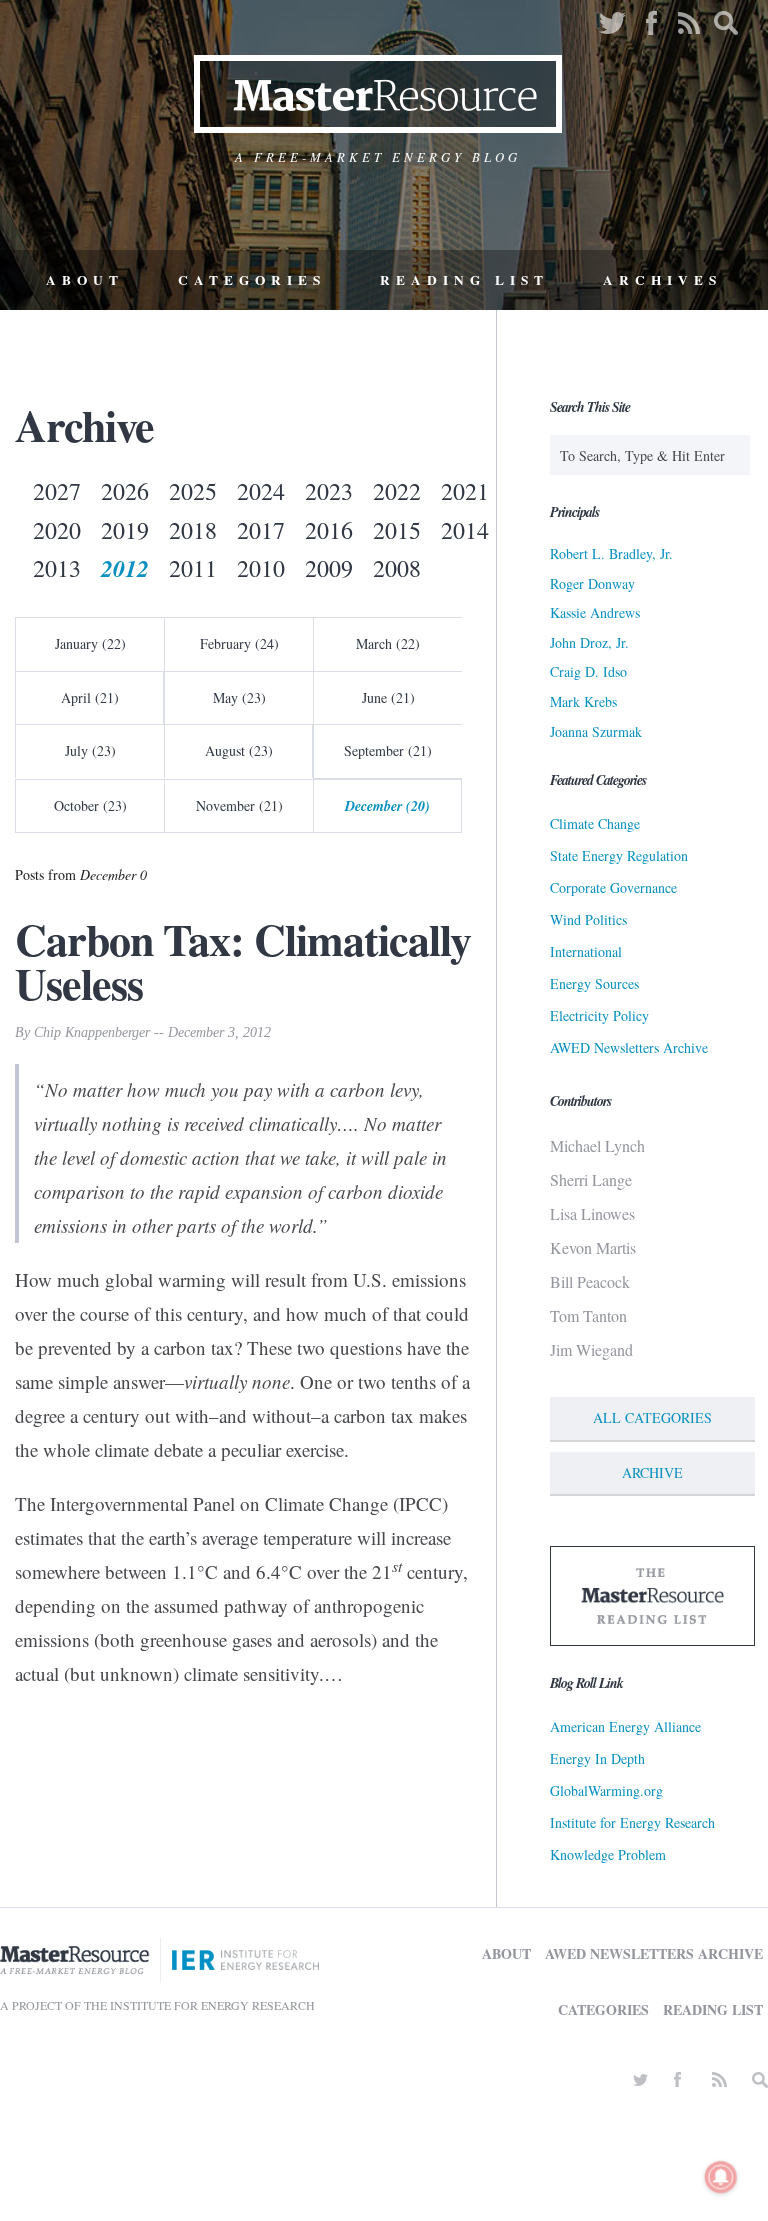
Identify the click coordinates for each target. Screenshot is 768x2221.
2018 (193, 530)
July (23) (90, 750)
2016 (329, 530)
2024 (261, 491)
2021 (465, 491)
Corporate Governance (613, 887)
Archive (652, 1472)
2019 (125, 530)
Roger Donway (592, 583)
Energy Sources (594, 983)
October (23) (90, 805)
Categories (252, 280)
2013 (57, 568)
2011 (193, 568)
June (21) (388, 697)
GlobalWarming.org (606, 1790)
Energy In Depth (597, 1758)
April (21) (90, 697)
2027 (57, 491)
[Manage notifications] (721, 2177)
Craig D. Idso (588, 671)
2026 (125, 491)
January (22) (90, 643)
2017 (261, 530)
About (85, 280)
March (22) (388, 643)
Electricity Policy (599, 1015)
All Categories (652, 1417)
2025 (193, 491)
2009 (329, 568)
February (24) (239, 643)
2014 (465, 530)
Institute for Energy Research (632, 1822)
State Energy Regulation (619, 855)
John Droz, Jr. (589, 642)
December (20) (387, 806)
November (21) (239, 805)
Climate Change (595, 823)
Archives (662, 280)
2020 (57, 530)
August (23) (239, 750)
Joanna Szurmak (596, 731)
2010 (261, 568)
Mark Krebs (583, 701)
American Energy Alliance (625, 1726)
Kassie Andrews (595, 612)
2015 (397, 530)
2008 (397, 568)
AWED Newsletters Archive (629, 1047)
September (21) (388, 750)
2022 (397, 491)
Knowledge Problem (608, 1854)
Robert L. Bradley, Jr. (611, 553)
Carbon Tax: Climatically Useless (243, 961)
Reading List (464, 280)
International (586, 951)
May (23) (239, 697)
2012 (125, 568)
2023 (329, 491)
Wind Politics (588, 919)
